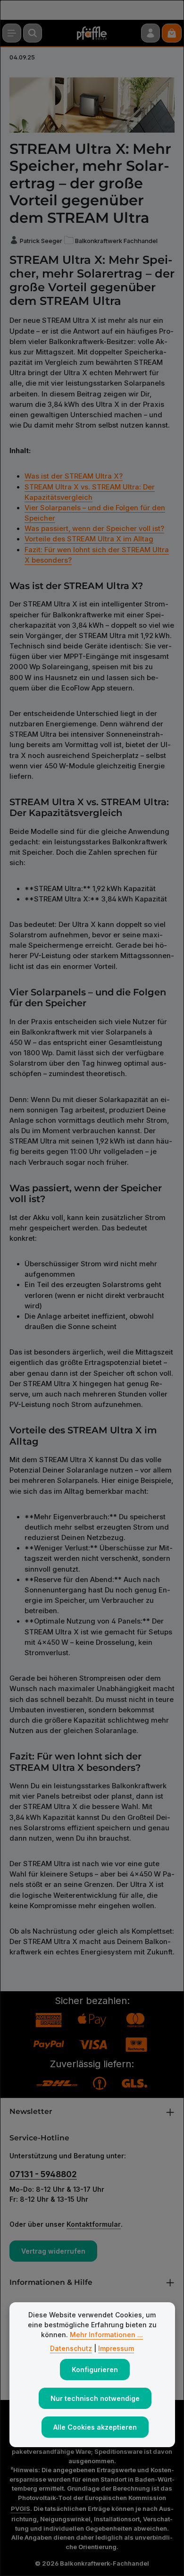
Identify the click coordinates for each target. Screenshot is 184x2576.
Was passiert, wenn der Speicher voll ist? (94, 529)
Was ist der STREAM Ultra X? (74, 476)
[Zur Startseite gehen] (92, 33)
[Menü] (12, 33)
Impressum (116, 2348)
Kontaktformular (94, 2224)
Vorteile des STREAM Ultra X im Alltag (89, 539)
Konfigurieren (95, 2370)
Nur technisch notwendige (95, 2398)
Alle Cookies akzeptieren (95, 2427)
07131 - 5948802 (43, 2174)
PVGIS (21, 2509)
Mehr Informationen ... (106, 2335)
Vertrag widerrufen (53, 2251)
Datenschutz (71, 2348)
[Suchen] (33, 33)
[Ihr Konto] (151, 33)
